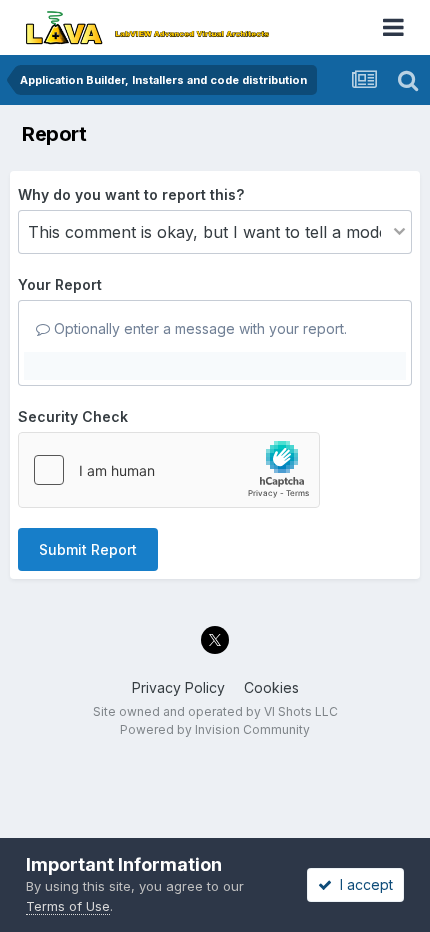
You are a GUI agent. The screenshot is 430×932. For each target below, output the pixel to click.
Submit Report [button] (88, 549)
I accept (362, 884)
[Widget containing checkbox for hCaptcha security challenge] (169, 470)
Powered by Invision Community (215, 729)
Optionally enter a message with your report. (198, 328)
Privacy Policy (178, 687)
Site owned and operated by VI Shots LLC (215, 711)
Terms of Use (68, 906)
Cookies (271, 687)
